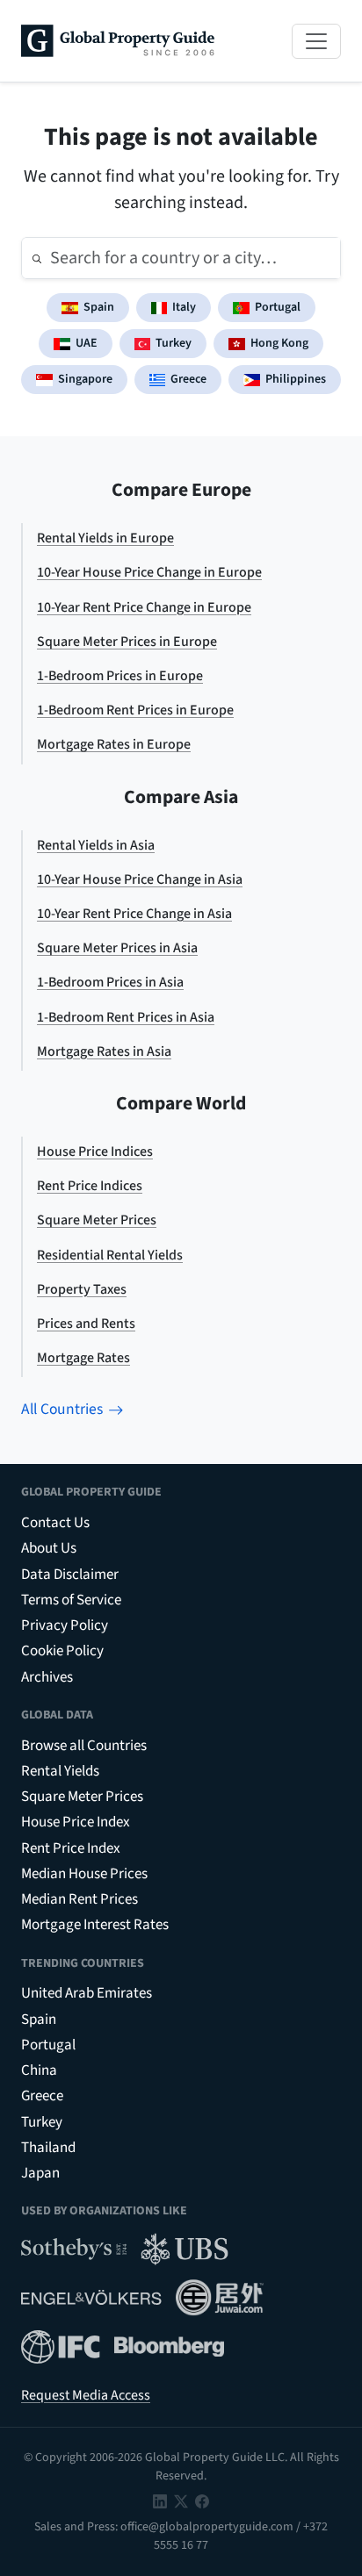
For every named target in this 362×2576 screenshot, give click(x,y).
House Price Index (76, 1822)
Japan (40, 2173)
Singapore (85, 379)
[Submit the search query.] (37, 258)
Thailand (48, 2148)
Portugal (278, 307)
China (39, 2070)
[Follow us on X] (181, 2501)
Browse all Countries (84, 1746)
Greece (188, 379)
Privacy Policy (65, 1625)
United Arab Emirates (87, 1993)
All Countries (62, 1409)
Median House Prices (84, 1874)
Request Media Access (86, 2395)
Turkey (174, 343)
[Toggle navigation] (316, 41)
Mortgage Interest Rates (95, 1925)
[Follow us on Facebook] (202, 2501)
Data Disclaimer (70, 1575)
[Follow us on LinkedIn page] (160, 2501)
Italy (184, 307)
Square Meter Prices (82, 1797)
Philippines (296, 379)
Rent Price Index (71, 1848)
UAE (87, 343)
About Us (49, 1548)
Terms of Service (71, 1600)
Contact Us (55, 1523)
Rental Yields (60, 1771)
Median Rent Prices (80, 1899)
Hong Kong (279, 343)
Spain (99, 307)
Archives (47, 1677)
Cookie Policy (62, 1651)
